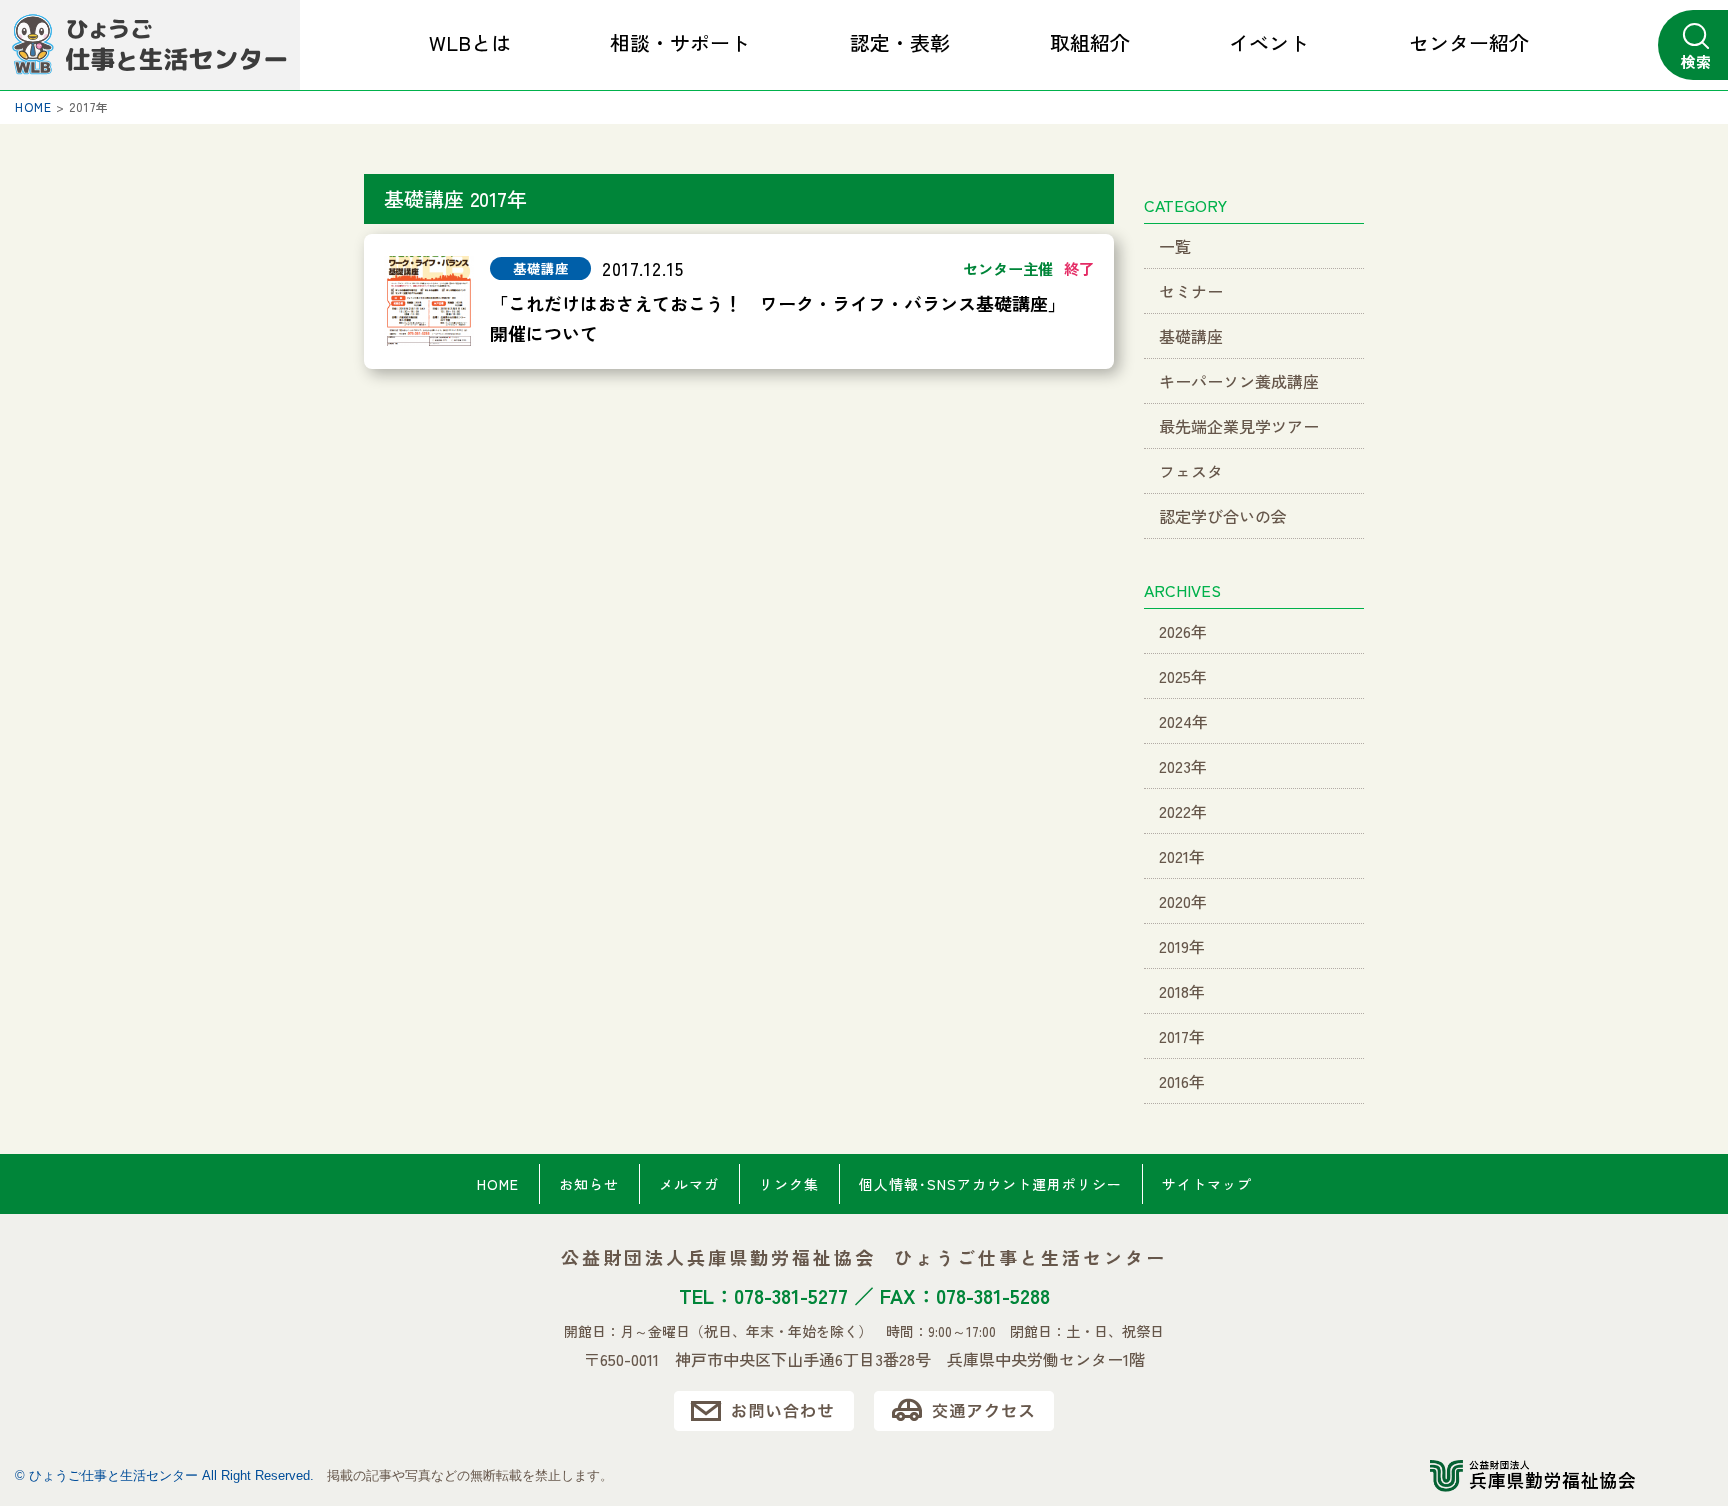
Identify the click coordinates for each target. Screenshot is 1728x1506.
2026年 (1183, 631)
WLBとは (470, 42)
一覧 (1175, 246)
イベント (1269, 42)
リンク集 (789, 1184)
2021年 (1182, 856)
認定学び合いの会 (1223, 516)
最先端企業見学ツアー (1239, 426)
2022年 (1183, 811)
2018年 (1182, 991)
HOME (498, 1184)
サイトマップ (1207, 1184)
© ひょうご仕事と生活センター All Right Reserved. (164, 1475)
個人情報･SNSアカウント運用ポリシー (990, 1184)
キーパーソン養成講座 (1239, 381)
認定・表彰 (900, 42)
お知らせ (589, 1184)
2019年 (1182, 946)
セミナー (1191, 291)
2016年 (1182, 1081)
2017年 (1182, 1036)
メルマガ (689, 1184)
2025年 (1183, 676)
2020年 (1183, 901)
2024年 (1183, 721)
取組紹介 (1090, 42)
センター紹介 (1469, 42)
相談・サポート (680, 42)
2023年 (1183, 766)
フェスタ (1191, 471)
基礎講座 (1191, 336)
